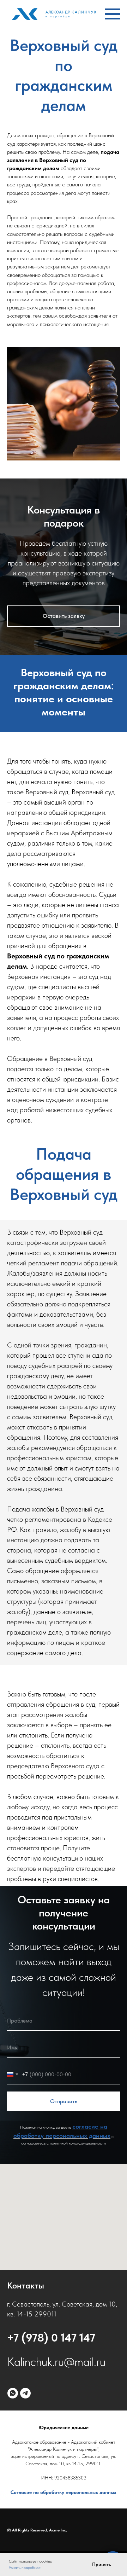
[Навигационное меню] (113, 14)
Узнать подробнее (25, 2568)
